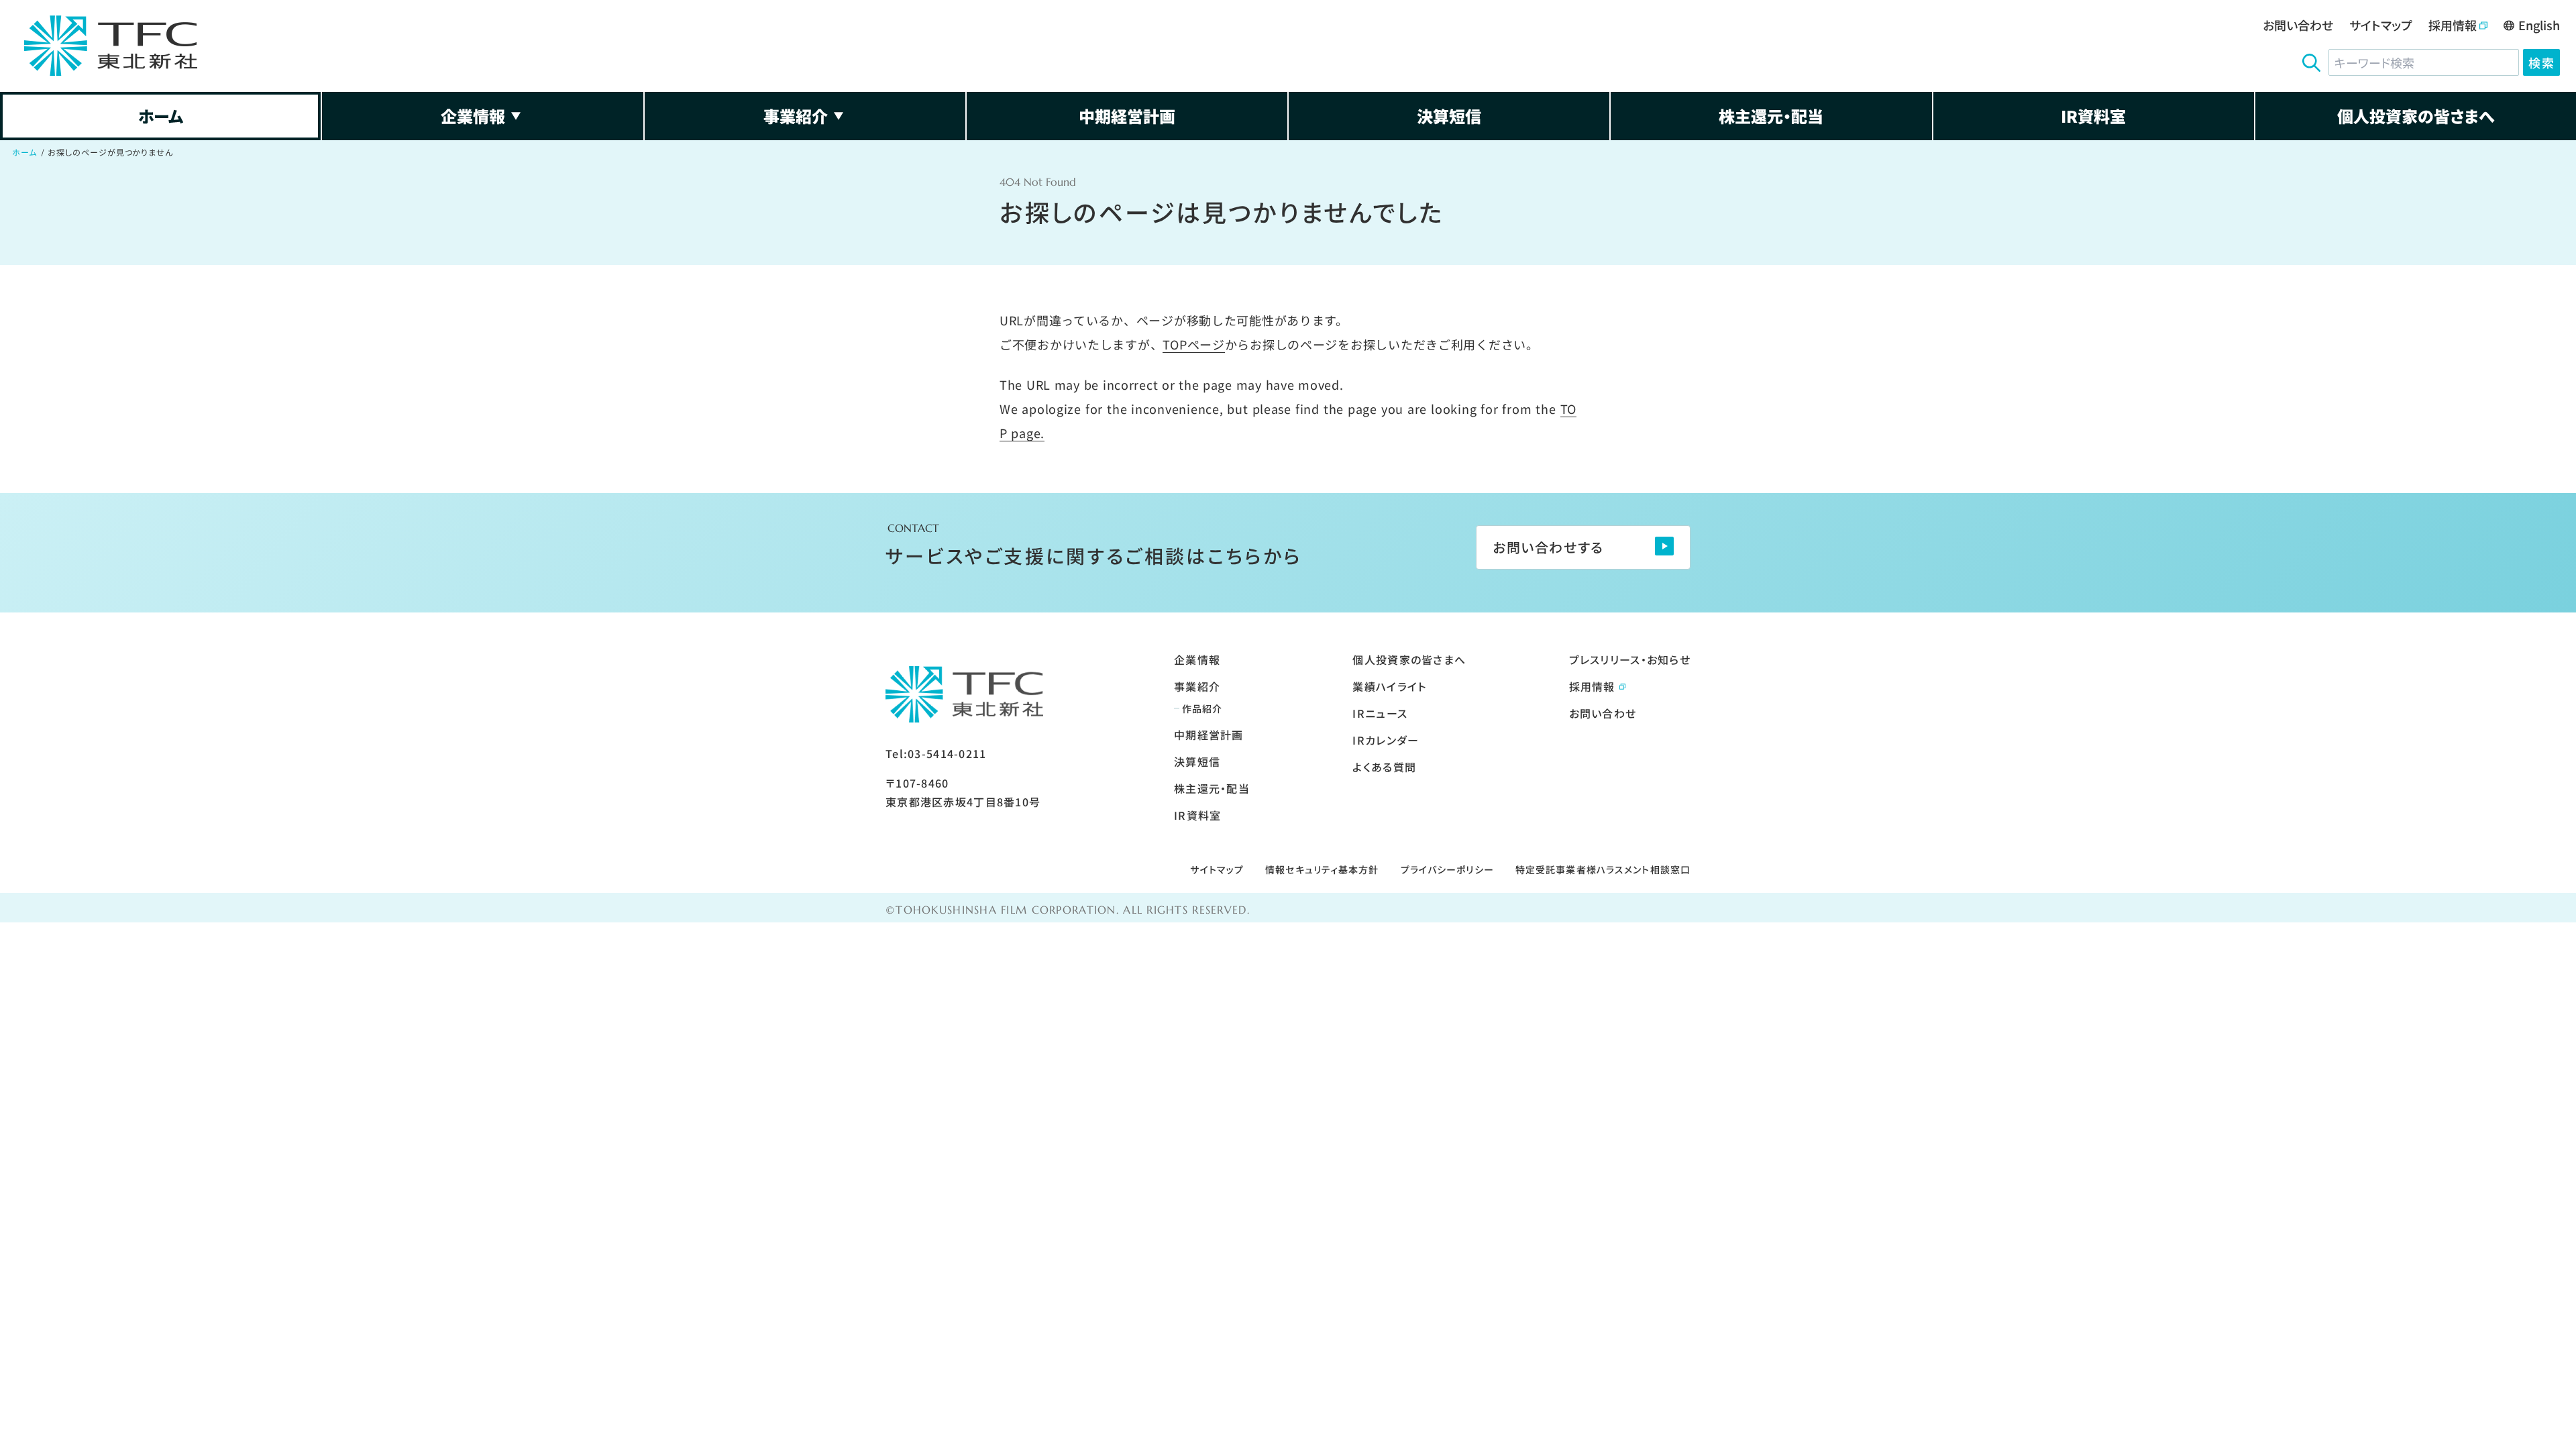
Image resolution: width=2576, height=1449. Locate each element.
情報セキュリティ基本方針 (1322, 869)
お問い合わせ (2298, 25)
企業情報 (473, 116)
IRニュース (1380, 713)
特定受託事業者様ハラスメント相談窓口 (1603, 869)
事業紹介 (796, 116)
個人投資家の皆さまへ (2416, 116)
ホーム (161, 116)
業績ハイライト (1389, 686)
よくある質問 (1384, 767)
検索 (2541, 62)
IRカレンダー (1386, 740)
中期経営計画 (1127, 116)
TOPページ (1193, 344)
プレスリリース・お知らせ (1630, 659)
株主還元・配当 (1771, 116)
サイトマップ (2381, 25)
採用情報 (2453, 25)
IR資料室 (2093, 116)
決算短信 (1449, 116)
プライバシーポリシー (1447, 869)
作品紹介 (1202, 708)
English (2539, 25)
